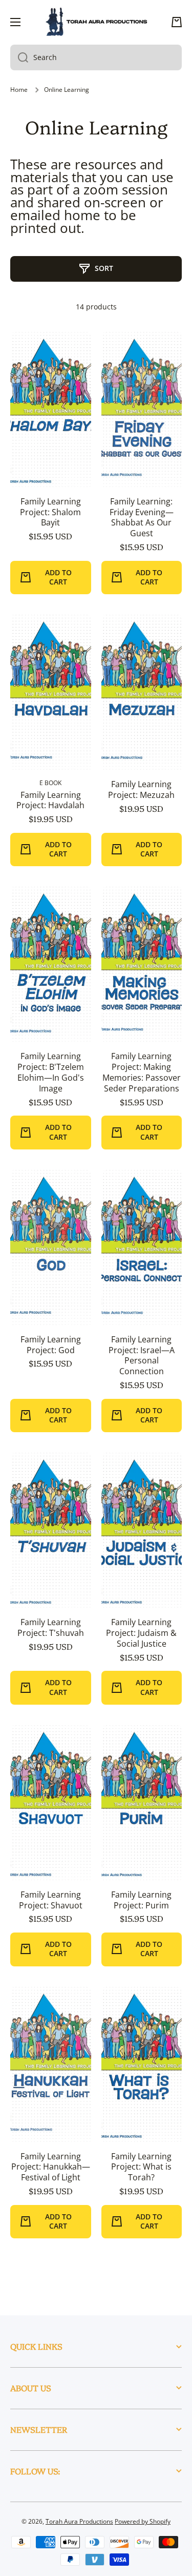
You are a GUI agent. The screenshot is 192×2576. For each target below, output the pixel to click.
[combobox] (96, 57)
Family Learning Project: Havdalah (50, 801)
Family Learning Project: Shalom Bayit (50, 512)
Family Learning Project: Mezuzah (141, 790)
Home (19, 90)
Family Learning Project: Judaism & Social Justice (141, 1633)
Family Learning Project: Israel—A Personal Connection (142, 1355)
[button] (177, 22)
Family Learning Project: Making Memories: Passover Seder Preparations (142, 1072)
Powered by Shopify (143, 2521)
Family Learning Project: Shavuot (51, 1900)
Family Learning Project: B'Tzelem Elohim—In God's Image (51, 1072)
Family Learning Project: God (51, 1345)
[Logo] (96, 22)
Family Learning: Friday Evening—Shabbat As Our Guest (142, 518)
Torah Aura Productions (79, 2521)
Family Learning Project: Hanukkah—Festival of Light (51, 2167)
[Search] (19, 57)
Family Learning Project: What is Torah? (141, 2167)
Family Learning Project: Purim (141, 1900)
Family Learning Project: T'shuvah (51, 1628)
